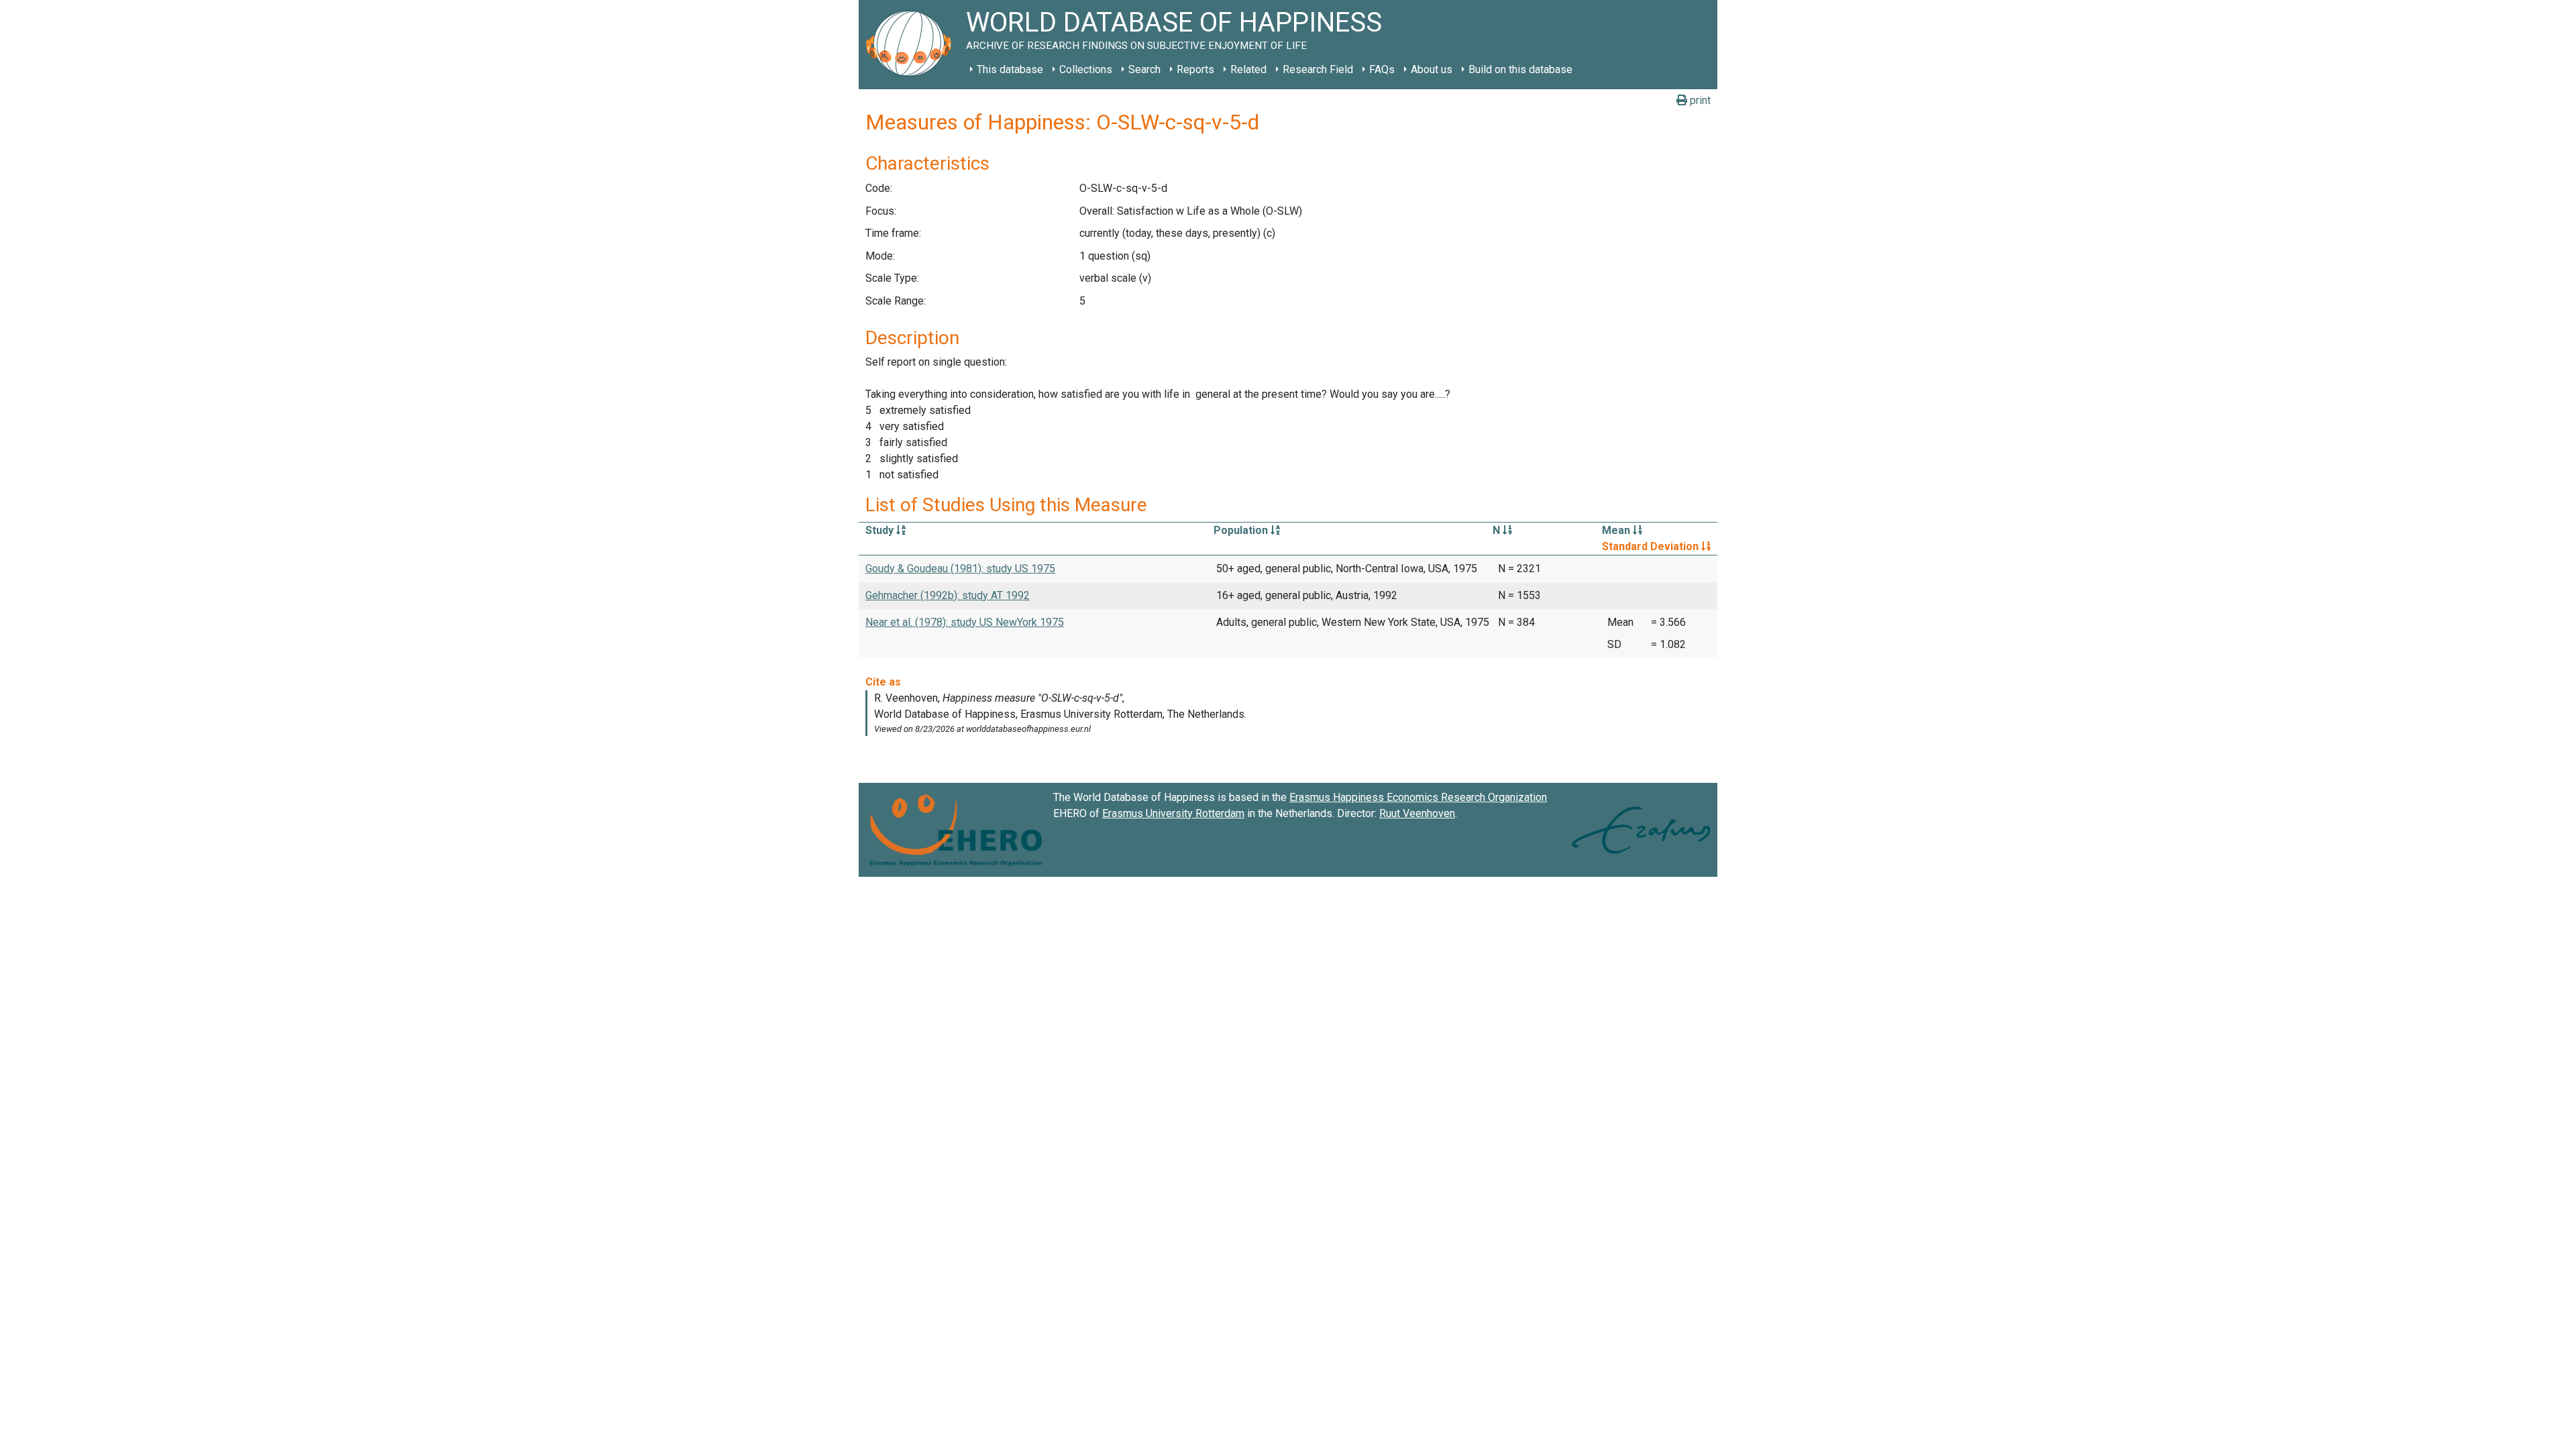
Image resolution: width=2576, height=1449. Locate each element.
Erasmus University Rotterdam (1173, 813)
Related (1248, 69)
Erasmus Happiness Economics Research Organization (1418, 797)
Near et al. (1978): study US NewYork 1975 (965, 622)
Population (1242, 530)
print (1699, 100)
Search (1144, 69)
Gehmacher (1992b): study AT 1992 (948, 595)
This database (1010, 69)
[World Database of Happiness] (912, 45)
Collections (1086, 69)
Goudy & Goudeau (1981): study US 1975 (960, 569)
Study (881, 530)
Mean (1617, 530)
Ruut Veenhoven (1417, 813)
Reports (1195, 69)
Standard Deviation (1652, 546)
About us (1432, 69)
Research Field (1318, 69)
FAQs (1382, 69)
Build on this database (1520, 69)
